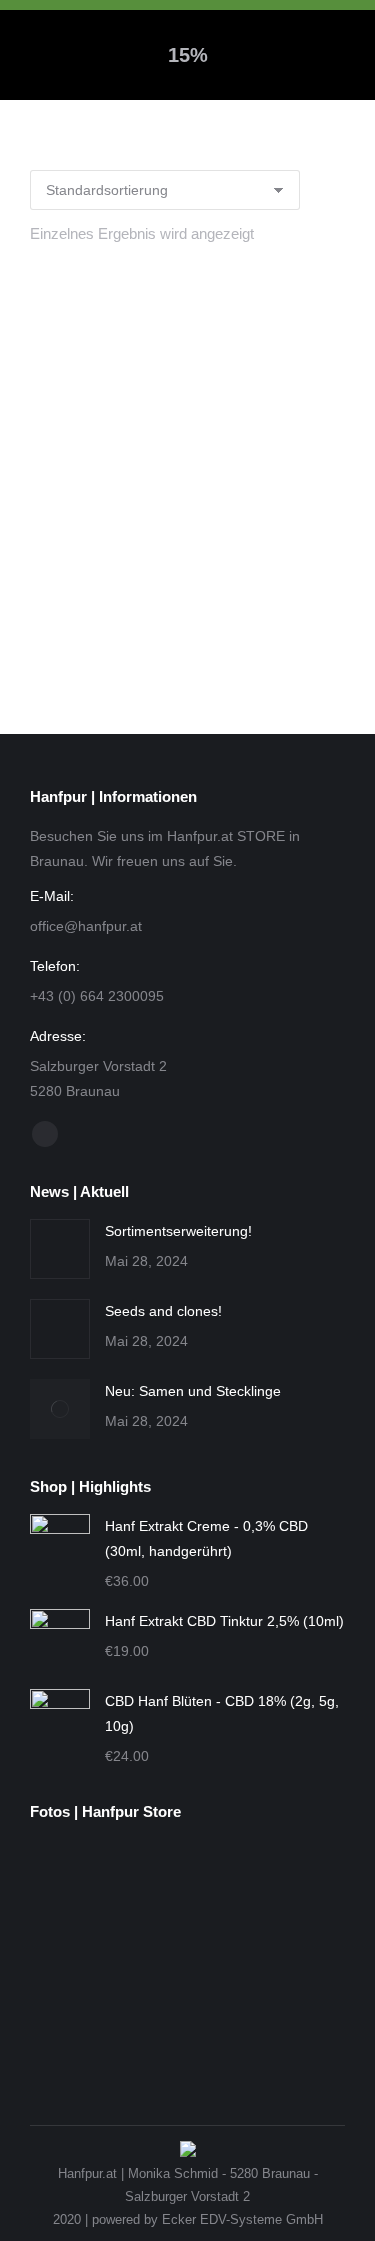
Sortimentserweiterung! (178, 1231)
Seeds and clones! (163, 1311)
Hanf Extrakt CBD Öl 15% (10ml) (188, 619)
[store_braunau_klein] (68, 2036)
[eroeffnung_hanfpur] (68, 1959)
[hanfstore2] (68, 1882)
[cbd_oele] (222, 1959)
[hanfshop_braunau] (299, 1882)
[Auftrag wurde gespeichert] (60, 1249)
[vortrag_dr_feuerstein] (222, 1882)
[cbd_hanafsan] (145, 1959)
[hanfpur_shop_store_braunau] (299, 1959)
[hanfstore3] (145, 1882)
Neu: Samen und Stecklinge (193, 1391)
